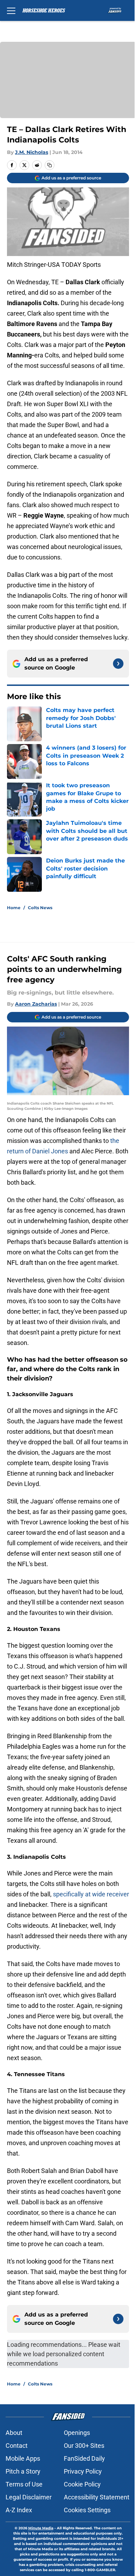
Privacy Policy (83, 2471)
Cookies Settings (87, 2510)
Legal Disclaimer (29, 2497)
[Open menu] (11, 10)
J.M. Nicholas (32, 152)
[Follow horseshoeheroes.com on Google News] (118, 664)
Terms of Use (24, 2484)
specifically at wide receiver (91, 1894)
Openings (77, 2433)
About (14, 2433)
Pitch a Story (23, 2471)
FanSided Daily (84, 2458)
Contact (17, 2446)
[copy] (50, 165)
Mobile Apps (23, 2458)
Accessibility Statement (97, 2497)
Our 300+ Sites (84, 2446)
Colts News (40, 908)
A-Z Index (19, 2510)
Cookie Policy (82, 2484)
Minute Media (41, 2528)
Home (14, 908)
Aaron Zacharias (36, 1004)
